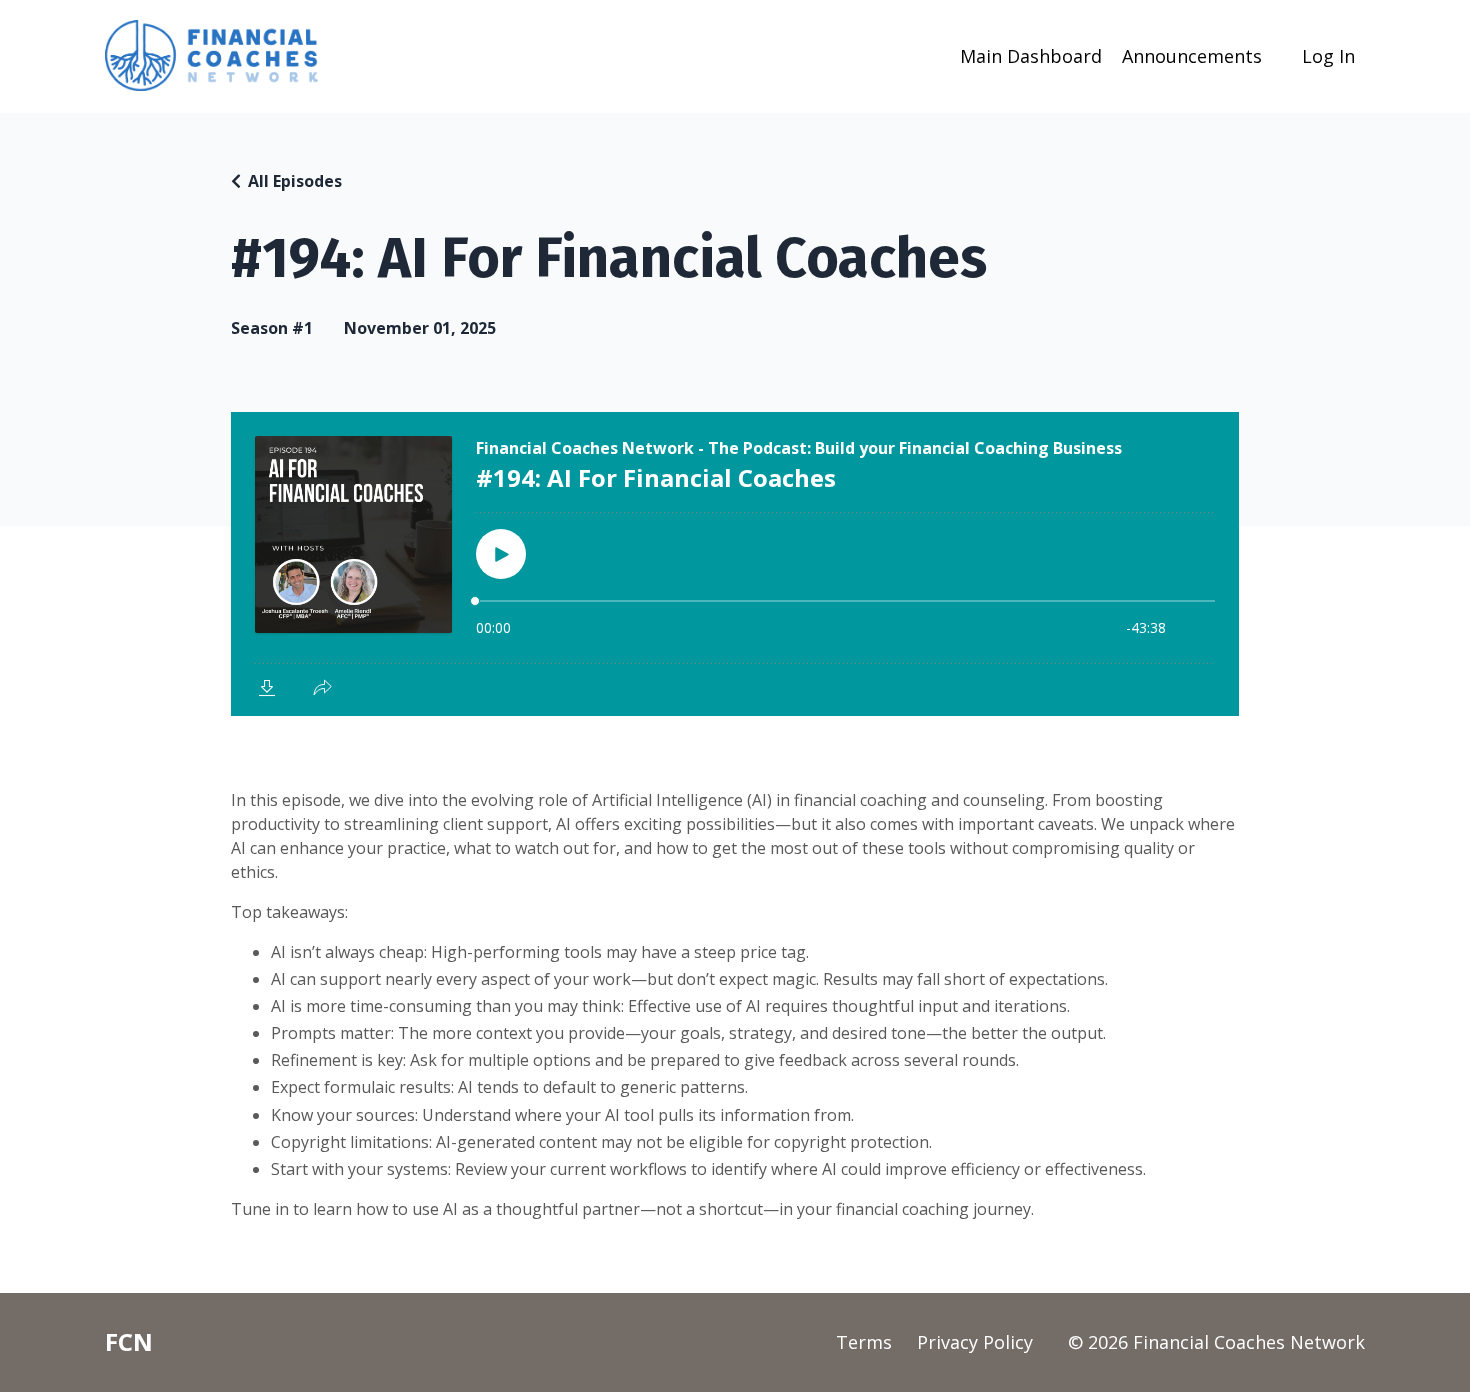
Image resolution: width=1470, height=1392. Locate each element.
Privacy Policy (975, 1342)
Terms (864, 1342)
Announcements (1192, 56)
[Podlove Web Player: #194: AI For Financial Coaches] (735, 564)
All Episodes (295, 181)
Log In (1328, 56)
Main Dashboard (1031, 56)
